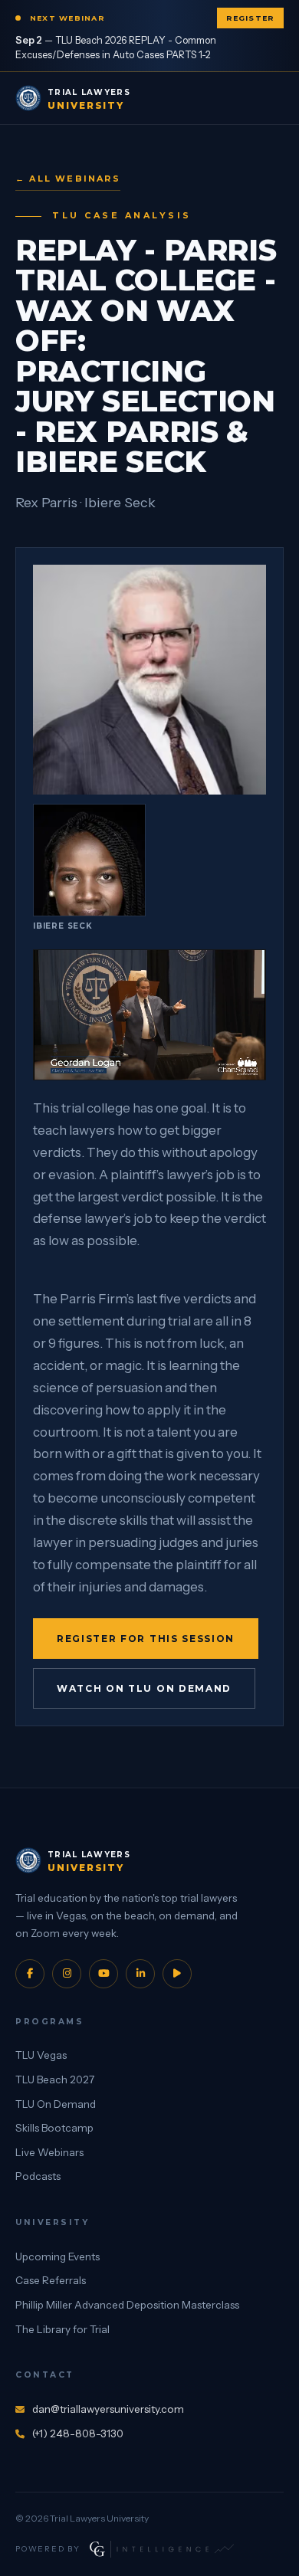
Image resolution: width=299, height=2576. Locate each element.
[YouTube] (103, 1974)
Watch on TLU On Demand (144, 1688)
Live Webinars (49, 2152)
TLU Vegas (41, 2055)
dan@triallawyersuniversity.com (108, 2409)
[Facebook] (30, 1974)
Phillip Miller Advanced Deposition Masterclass (127, 2305)
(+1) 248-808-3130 (78, 2433)
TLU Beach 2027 (55, 2079)
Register (250, 18)
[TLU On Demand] (177, 1974)
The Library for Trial (62, 2329)
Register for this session (146, 1639)
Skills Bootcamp (54, 2128)
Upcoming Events (58, 2256)
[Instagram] (67, 1974)
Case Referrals (51, 2280)
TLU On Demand (56, 2104)
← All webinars (68, 179)
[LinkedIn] (140, 1974)
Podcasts (38, 2176)
